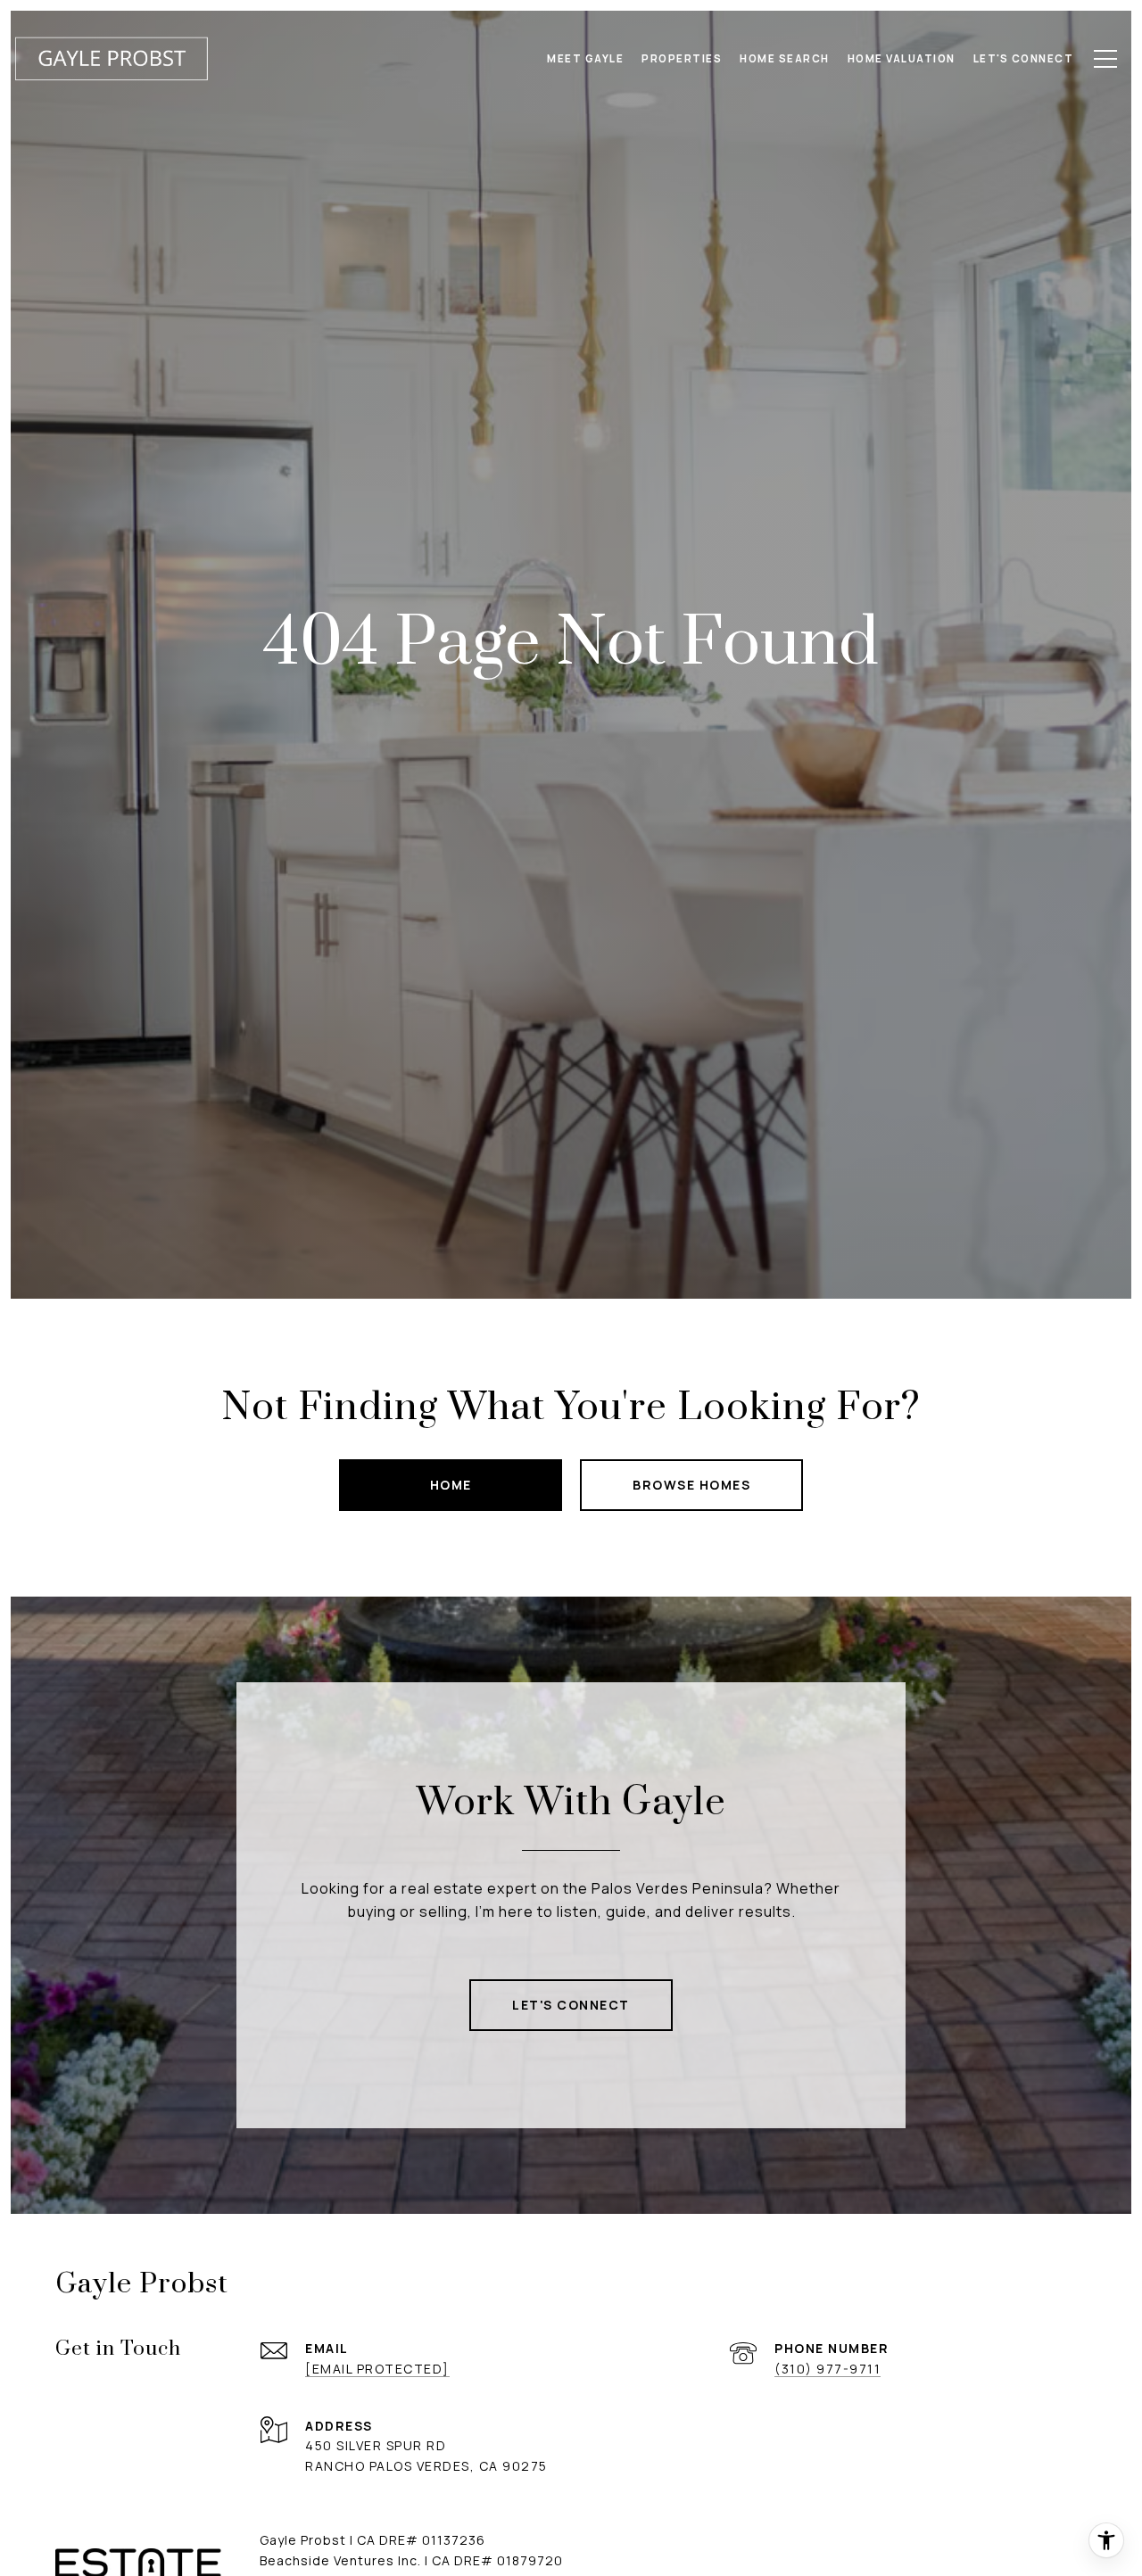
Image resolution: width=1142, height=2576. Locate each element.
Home (451, 1485)
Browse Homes (691, 1485)
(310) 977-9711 (828, 2369)
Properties (682, 58)
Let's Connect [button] (571, 2005)
